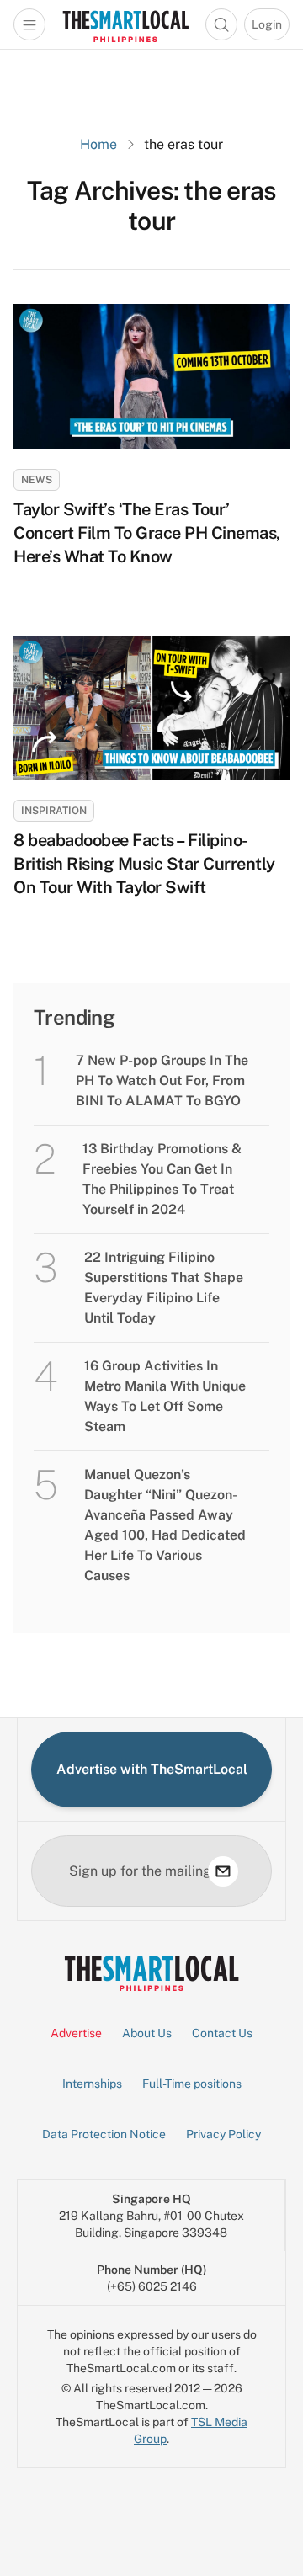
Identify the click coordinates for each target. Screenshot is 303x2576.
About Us (147, 2033)
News (37, 480)
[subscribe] (223, 1871)
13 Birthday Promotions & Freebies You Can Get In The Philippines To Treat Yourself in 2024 (162, 1179)
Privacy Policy (223, 2134)
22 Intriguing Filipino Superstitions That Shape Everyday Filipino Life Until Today (164, 1288)
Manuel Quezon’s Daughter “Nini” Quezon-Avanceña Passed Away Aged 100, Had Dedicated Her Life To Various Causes (165, 1525)
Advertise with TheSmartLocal (152, 1769)
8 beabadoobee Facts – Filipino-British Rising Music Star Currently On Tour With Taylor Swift (144, 864)
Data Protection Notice (104, 2134)
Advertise (76, 2033)
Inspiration (54, 811)
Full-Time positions (192, 2084)
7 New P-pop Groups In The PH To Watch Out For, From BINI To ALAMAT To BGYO (162, 1080)
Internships (92, 2084)
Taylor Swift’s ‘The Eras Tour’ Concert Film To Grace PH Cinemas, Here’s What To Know (147, 533)
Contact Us (222, 2033)
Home (98, 144)
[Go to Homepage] (125, 24)
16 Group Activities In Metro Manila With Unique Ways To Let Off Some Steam (165, 1396)
